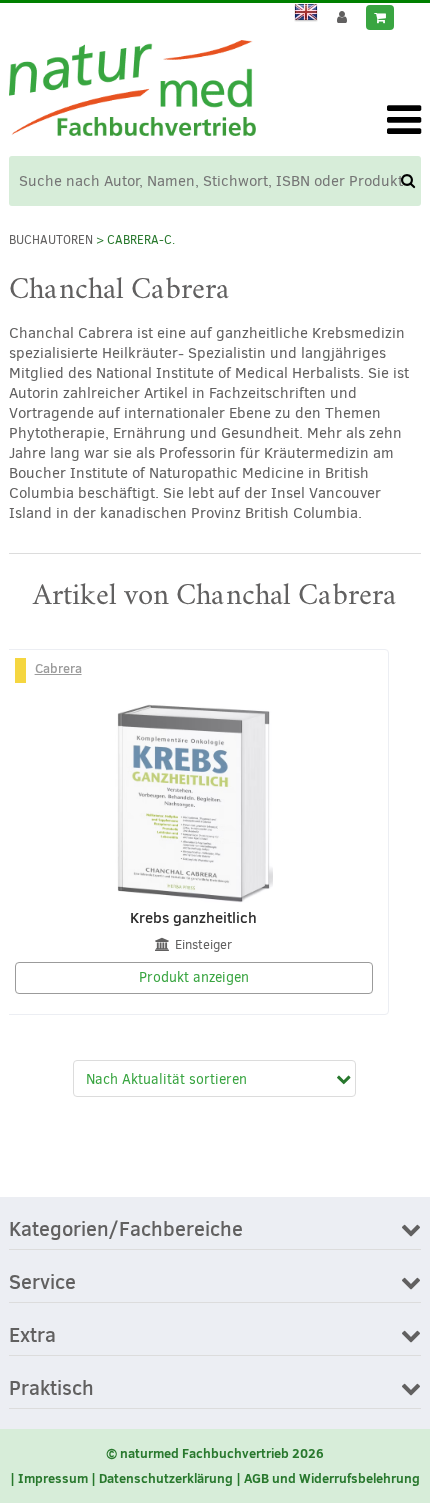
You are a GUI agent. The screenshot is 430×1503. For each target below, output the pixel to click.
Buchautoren (51, 240)
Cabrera (58, 668)
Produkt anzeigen (194, 977)
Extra (32, 1336)
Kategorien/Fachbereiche (126, 1230)
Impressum (53, 1478)
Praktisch (51, 1389)
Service (42, 1283)
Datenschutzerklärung (166, 1478)
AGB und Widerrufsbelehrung (332, 1478)
